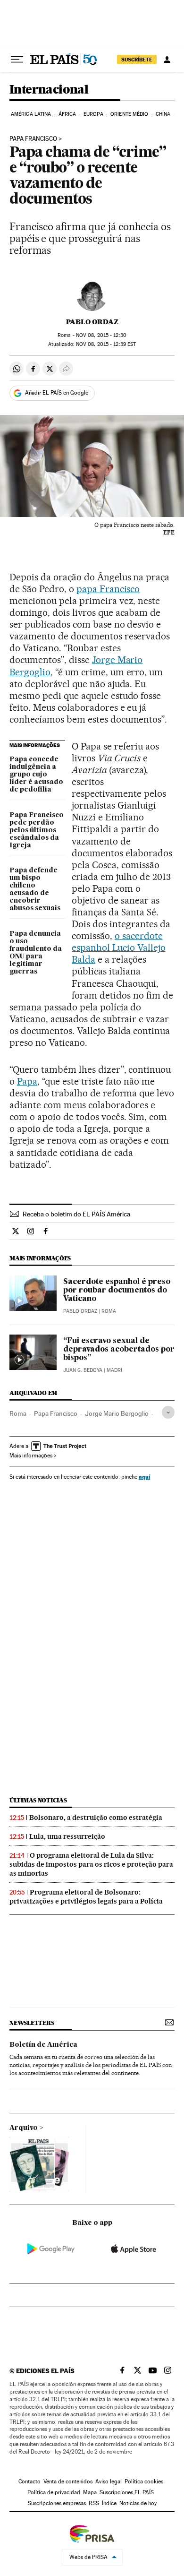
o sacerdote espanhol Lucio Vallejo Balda (119, 948)
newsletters (32, 2023)
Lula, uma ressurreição (67, 1836)
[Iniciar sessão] (167, 60)
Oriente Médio (129, 114)
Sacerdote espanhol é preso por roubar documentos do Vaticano (117, 1291)
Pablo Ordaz (92, 322)
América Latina (31, 114)
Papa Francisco (56, 1413)
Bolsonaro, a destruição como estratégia (96, 1818)
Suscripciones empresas (57, 2503)
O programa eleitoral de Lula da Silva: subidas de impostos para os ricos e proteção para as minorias (91, 1864)
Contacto (29, 2481)
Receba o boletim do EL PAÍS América (76, 1214)
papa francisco (33, 139)
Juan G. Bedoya (83, 1370)
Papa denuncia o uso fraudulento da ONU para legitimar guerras (36, 953)
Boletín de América (43, 2045)
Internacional (49, 90)
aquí (144, 1477)
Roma (18, 1413)
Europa (93, 114)
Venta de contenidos (68, 2481)
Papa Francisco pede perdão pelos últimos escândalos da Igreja (37, 830)
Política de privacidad (54, 2492)
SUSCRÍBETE (137, 60)
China (163, 114)
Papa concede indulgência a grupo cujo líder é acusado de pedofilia (36, 775)
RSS (94, 2503)
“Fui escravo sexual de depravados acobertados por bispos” (119, 1350)
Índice (109, 2503)
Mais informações (31, 1456)
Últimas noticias (38, 1800)
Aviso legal (109, 2481)
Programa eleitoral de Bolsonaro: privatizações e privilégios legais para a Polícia (86, 1897)
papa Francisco (108, 589)
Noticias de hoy (138, 2503)
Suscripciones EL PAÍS (127, 2492)
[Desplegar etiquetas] (168, 1412)
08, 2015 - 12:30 (101, 335)
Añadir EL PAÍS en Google (57, 393)
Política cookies (144, 2481)
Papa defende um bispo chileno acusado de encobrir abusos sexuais (35, 889)
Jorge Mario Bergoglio (117, 1413)
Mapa (90, 2492)
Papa (27, 1081)
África (67, 114)
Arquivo (24, 2128)
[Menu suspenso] (17, 60)
